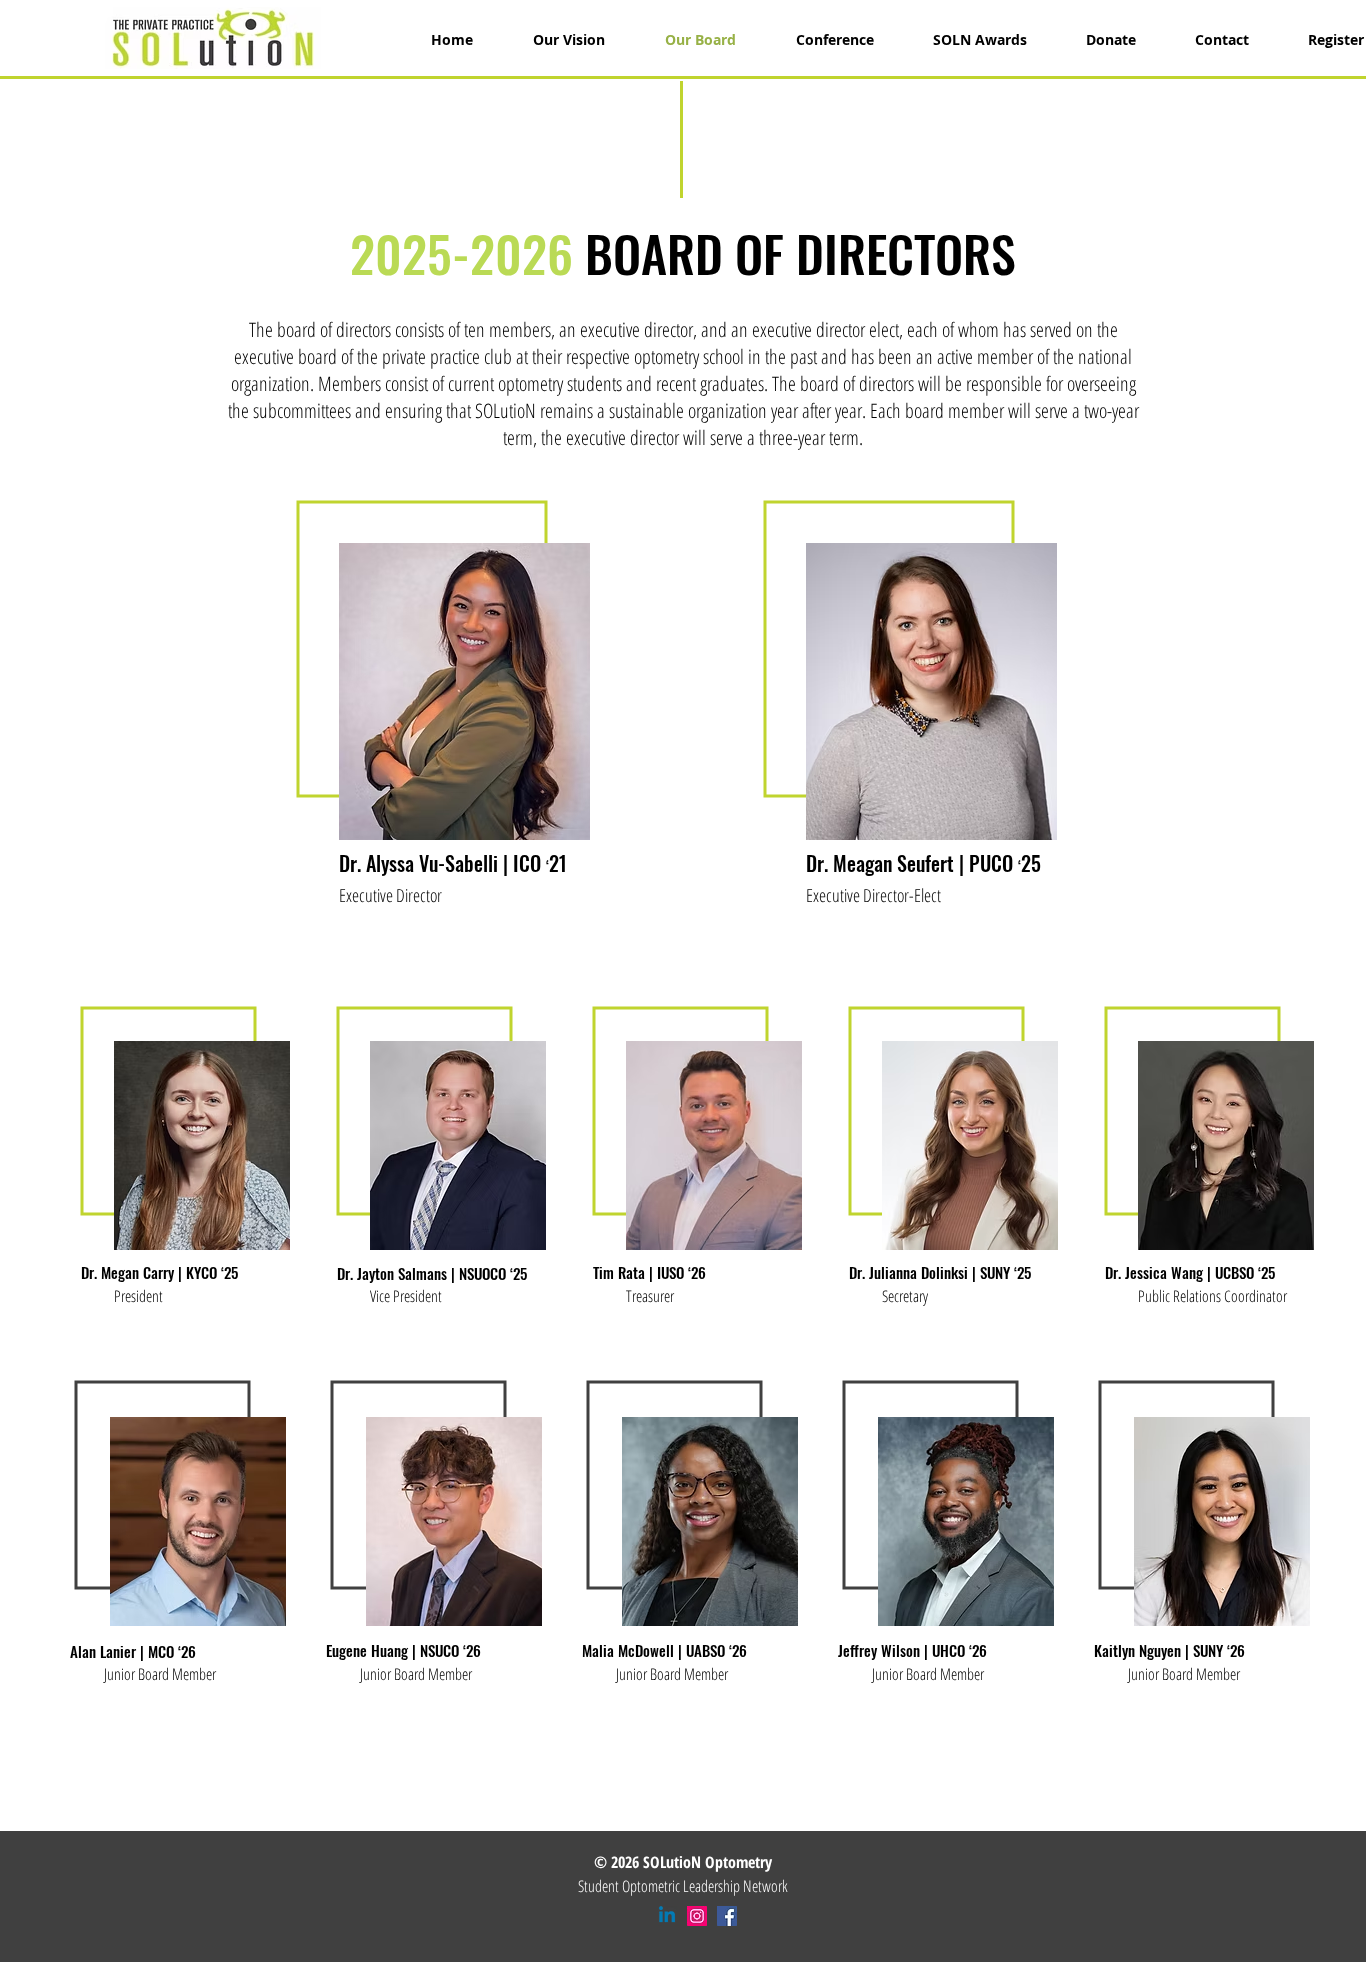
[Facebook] (727, 1916)
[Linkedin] (667, 1916)
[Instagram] (697, 1916)
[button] (965, 40)
